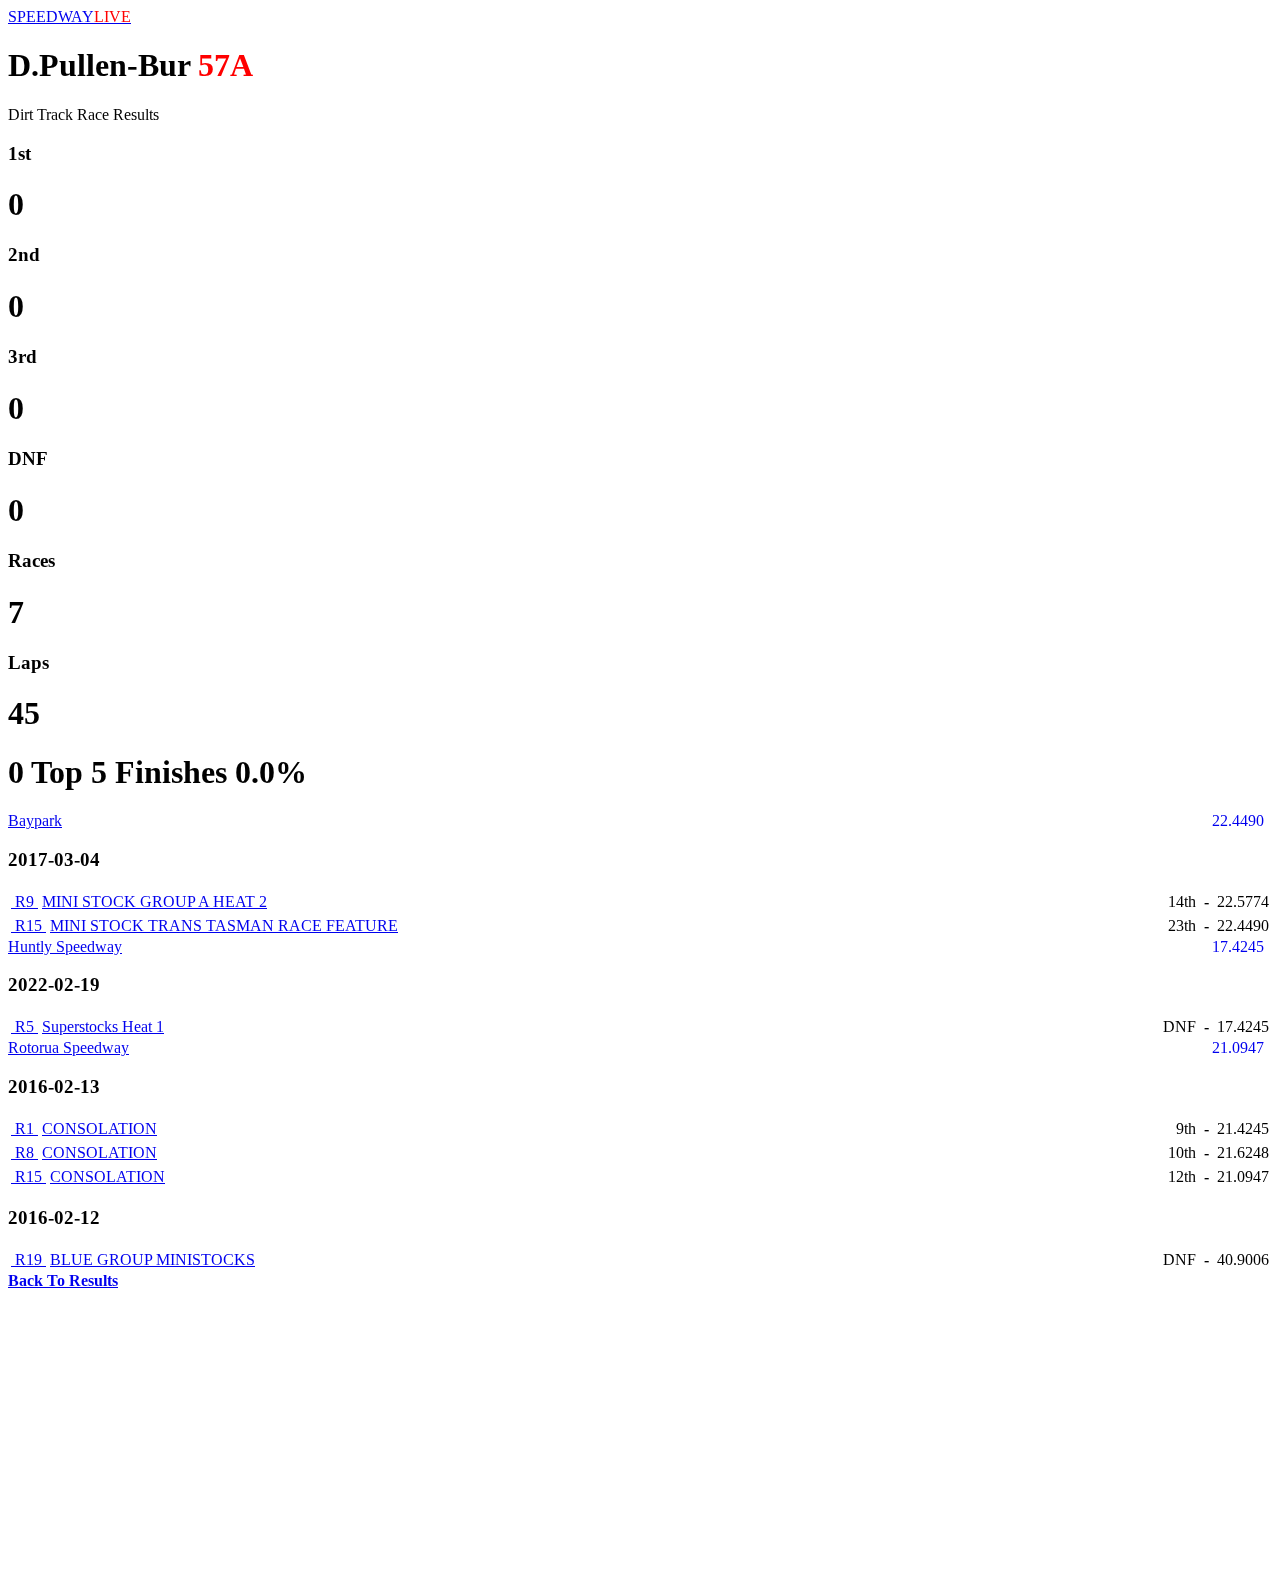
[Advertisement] (608, 1430)
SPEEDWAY (69, 16)
